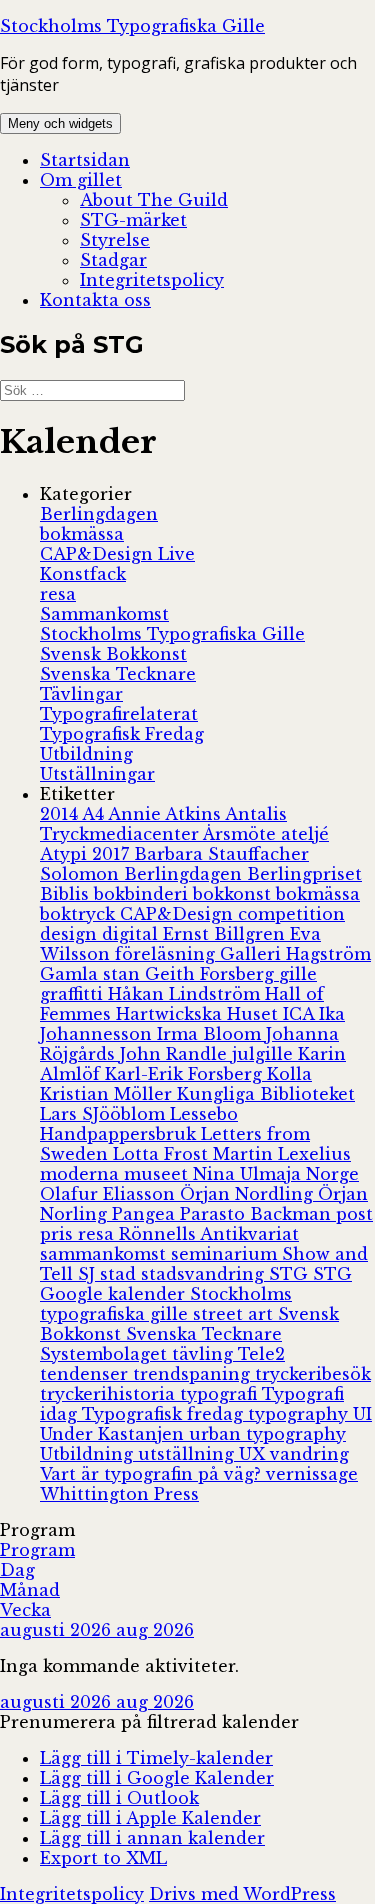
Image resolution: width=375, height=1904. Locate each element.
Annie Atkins (166, 814)
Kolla (289, 1074)
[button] (149, 1722)
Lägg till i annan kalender (152, 1838)
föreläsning (167, 954)
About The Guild (154, 200)
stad (120, 1274)
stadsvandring (205, 1274)
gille (298, 974)
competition (291, 914)
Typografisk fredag (165, 1414)
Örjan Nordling (249, 1194)
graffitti (74, 994)
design (71, 934)
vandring (309, 1454)
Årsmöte (242, 834)
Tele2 (261, 1354)
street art (235, 1314)
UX (254, 1454)
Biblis (67, 894)
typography (300, 1414)
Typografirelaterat (119, 714)
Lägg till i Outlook (119, 1798)
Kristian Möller (108, 1094)
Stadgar (113, 260)
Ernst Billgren (226, 934)
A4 (95, 814)
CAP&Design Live (117, 554)
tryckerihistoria (110, 1394)
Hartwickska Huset (199, 1014)
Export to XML (103, 1858)
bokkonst (234, 894)
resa (58, 594)
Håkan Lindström (186, 994)
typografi (221, 1394)
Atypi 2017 (87, 854)
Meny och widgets (60, 123)
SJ (89, 1274)
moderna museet (116, 1174)
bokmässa (82, 534)
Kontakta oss (95, 300)
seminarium (226, 1254)
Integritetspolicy (152, 280)
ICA (301, 1014)
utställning (188, 1454)
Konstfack (83, 574)
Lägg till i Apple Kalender (150, 1818)
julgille (265, 1054)
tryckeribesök (313, 1374)
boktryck (80, 914)
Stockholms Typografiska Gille (132, 26)
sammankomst (105, 1254)
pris (59, 1234)
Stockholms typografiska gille (166, 1304)
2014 (61, 814)
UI (362, 1414)
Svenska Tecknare (118, 674)
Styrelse (115, 240)
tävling (205, 1354)
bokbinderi (143, 894)
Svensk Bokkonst (113, 654)
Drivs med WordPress (242, 1894)
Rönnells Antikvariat (209, 1234)
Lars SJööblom (105, 1114)
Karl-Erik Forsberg (186, 1074)
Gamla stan (92, 974)
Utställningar (97, 774)
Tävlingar (81, 694)
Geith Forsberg (212, 974)
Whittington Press (119, 1494)
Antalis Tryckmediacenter (163, 824)
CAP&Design (179, 914)
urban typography (267, 1434)
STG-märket (133, 220)
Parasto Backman (258, 1214)
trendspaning (194, 1374)
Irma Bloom (211, 1034)
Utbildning (86, 754)
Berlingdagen (99, 514)
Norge (332, 1174)
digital (132, 934)
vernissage (312, 1474)
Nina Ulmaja (249, 1174)
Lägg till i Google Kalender (157, 1778)
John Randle (176, 1054)
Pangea (146, 1214)
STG (291, 1274)
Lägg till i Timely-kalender (156, 1758)
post (354, 1214)
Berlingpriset (304, 874)
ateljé (305, 834)
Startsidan (85, 160)
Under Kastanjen (114, 1434)
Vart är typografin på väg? (153, 1474)
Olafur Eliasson (110, 1194)
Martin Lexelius (282, 1154)
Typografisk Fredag (122, 734)
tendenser (86, 1374)
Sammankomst (104, 614)
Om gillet (81, 180)
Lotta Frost (163, 1154)
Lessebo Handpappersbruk (139, 1124)
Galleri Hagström (295, 954)
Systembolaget (106, 1354)
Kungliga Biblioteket (266, 1094)
